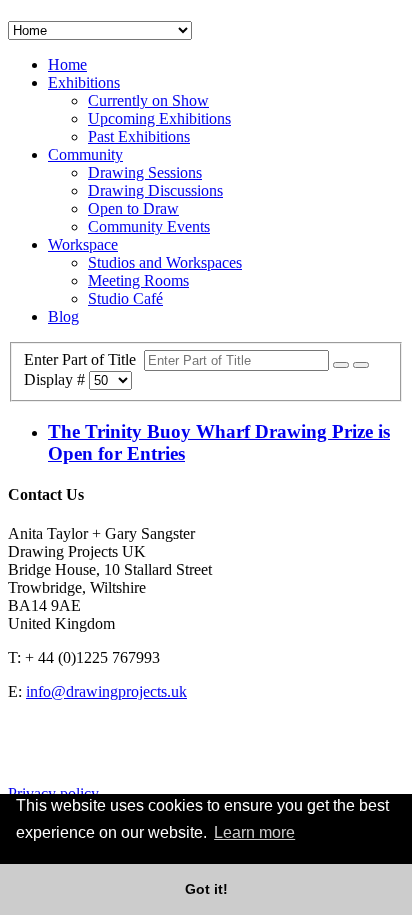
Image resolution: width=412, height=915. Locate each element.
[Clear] (361, 365)
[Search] (341, 365)
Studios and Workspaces (165, 262)
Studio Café (125, 298)
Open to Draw (133, 208)
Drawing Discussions (155, 190)
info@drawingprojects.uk (106, 691)
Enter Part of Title (84, 359)
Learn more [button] (254, 832)
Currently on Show (148, 100)
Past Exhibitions (139, 136)
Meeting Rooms (138, 280)
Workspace (83, 244)
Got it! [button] (206, 889)
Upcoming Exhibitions (159, 118)
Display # (56, 379)
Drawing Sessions (145, 172)
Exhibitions (84, 82)
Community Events (149, 226)
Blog (63, 316)
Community (85, 154)
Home (67, 64)
